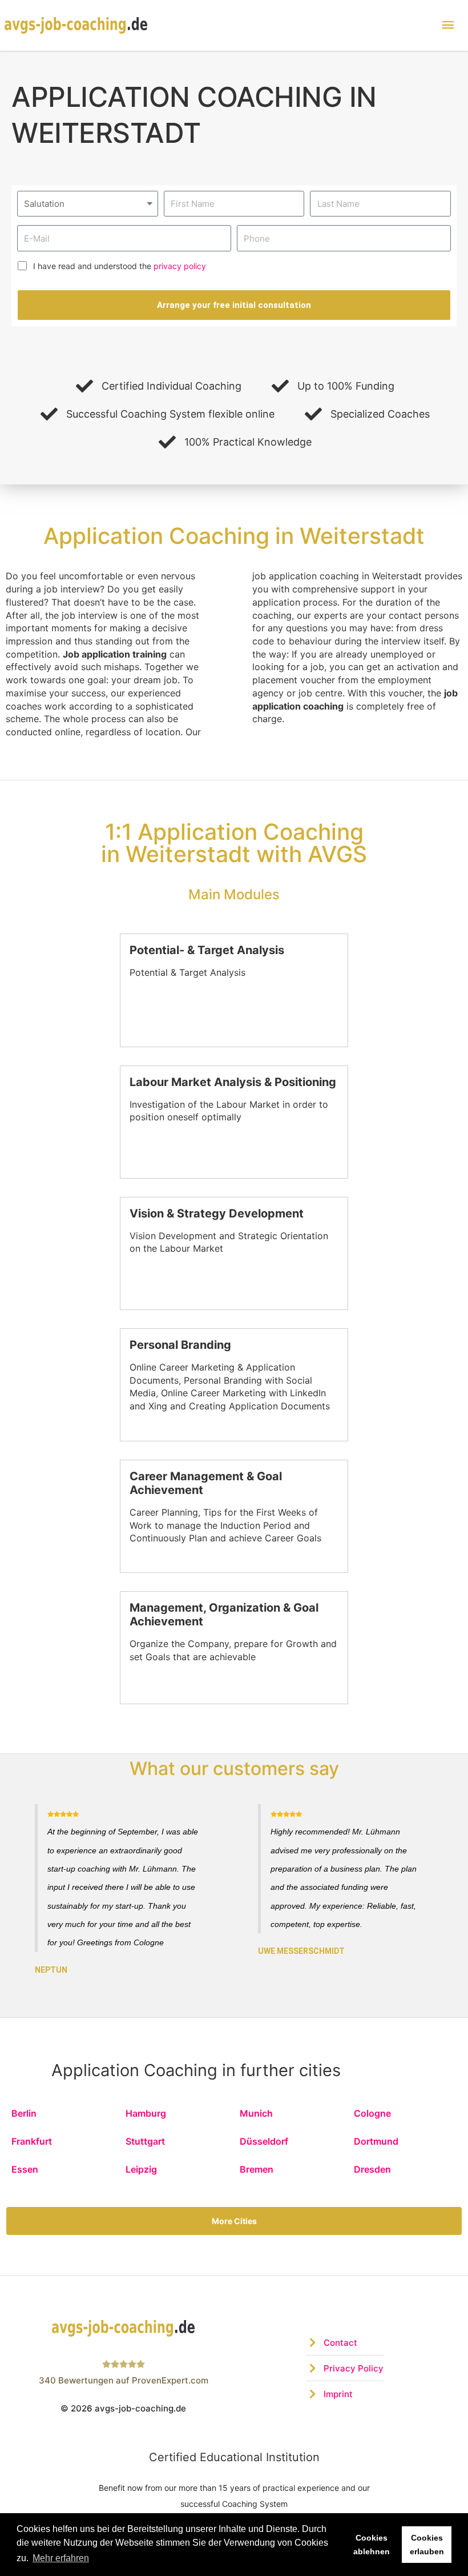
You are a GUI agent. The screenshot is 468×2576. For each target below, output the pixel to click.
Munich (256, 2113)
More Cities (234, 2221)
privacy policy (180, 266)
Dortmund (376, 2141)
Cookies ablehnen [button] (372, 2545)
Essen (25, 2169)
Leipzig (141, 2169)
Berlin (24, 2113)
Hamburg (146, 2113)
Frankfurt (32, 2141)
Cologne (372, 2113)
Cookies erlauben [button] (427, 2545)
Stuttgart (145, 2141)
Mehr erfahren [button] (61, 2558)
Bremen (257, 2169)
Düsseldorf (264, 2141)
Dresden (372, 2169)
